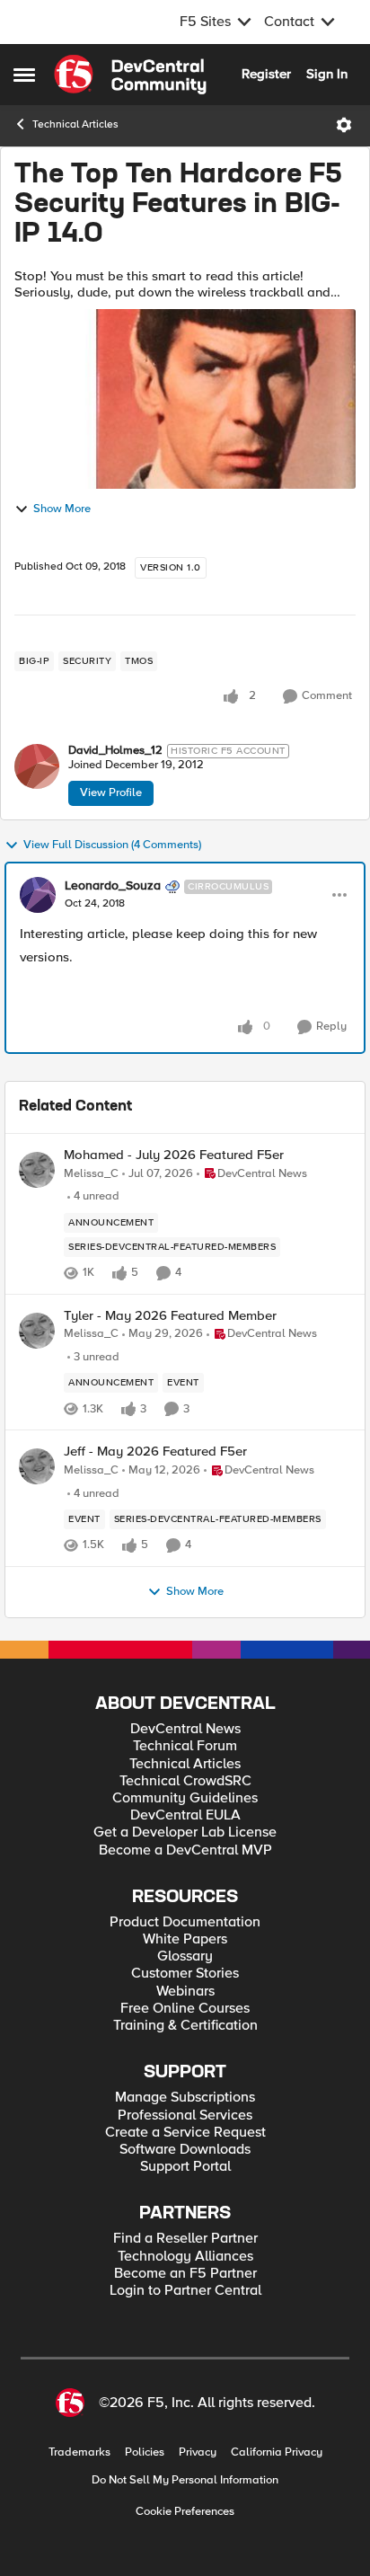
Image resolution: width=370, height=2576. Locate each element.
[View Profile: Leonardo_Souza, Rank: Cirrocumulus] (38, 895)
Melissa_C (91, 1174)
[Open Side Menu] (24, 75)
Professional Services (185, 2116)
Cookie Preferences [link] (185, 2511)
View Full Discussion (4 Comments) (112, 845)
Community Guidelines (185, 1798)
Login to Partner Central (185, 2291)
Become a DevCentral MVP (185, 1850)
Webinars (185, 1992)
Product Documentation (185, 1922)
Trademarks (79, 2452)
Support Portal (185, 2167)
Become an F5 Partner (185, 2274)
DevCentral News (185, 1729)
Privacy (198, 2452)
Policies (145, 2452)
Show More (62, 509)
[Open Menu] (344, 125)
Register (266, 74)
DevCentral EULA (185, 1815)
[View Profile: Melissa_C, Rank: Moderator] (37, 1170)
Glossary (185, 1956)
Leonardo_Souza (113, 886)
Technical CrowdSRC (185, 1781)
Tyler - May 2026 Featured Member (170, 1316)
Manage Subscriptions (185, 2098)
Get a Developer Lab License (185, 1832)
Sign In (327, 74)
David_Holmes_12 (115, 751)
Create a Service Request (185, 2133)
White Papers (185, 1939)
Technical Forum (185, 1746)
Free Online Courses (185, 2009)
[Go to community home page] (130, 75)
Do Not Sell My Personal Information (185, 2480)
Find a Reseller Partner (185, 2239)
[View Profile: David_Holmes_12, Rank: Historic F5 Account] (37, 766)
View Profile (111, 792)
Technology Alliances (185, 2257)
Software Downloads (185, 2150)
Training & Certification (185, 2026)
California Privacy (277, 2452)
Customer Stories (185, 1974)
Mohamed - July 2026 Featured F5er (174, 1155)
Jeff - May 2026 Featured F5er (155, 1452)
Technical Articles (75, 124)
